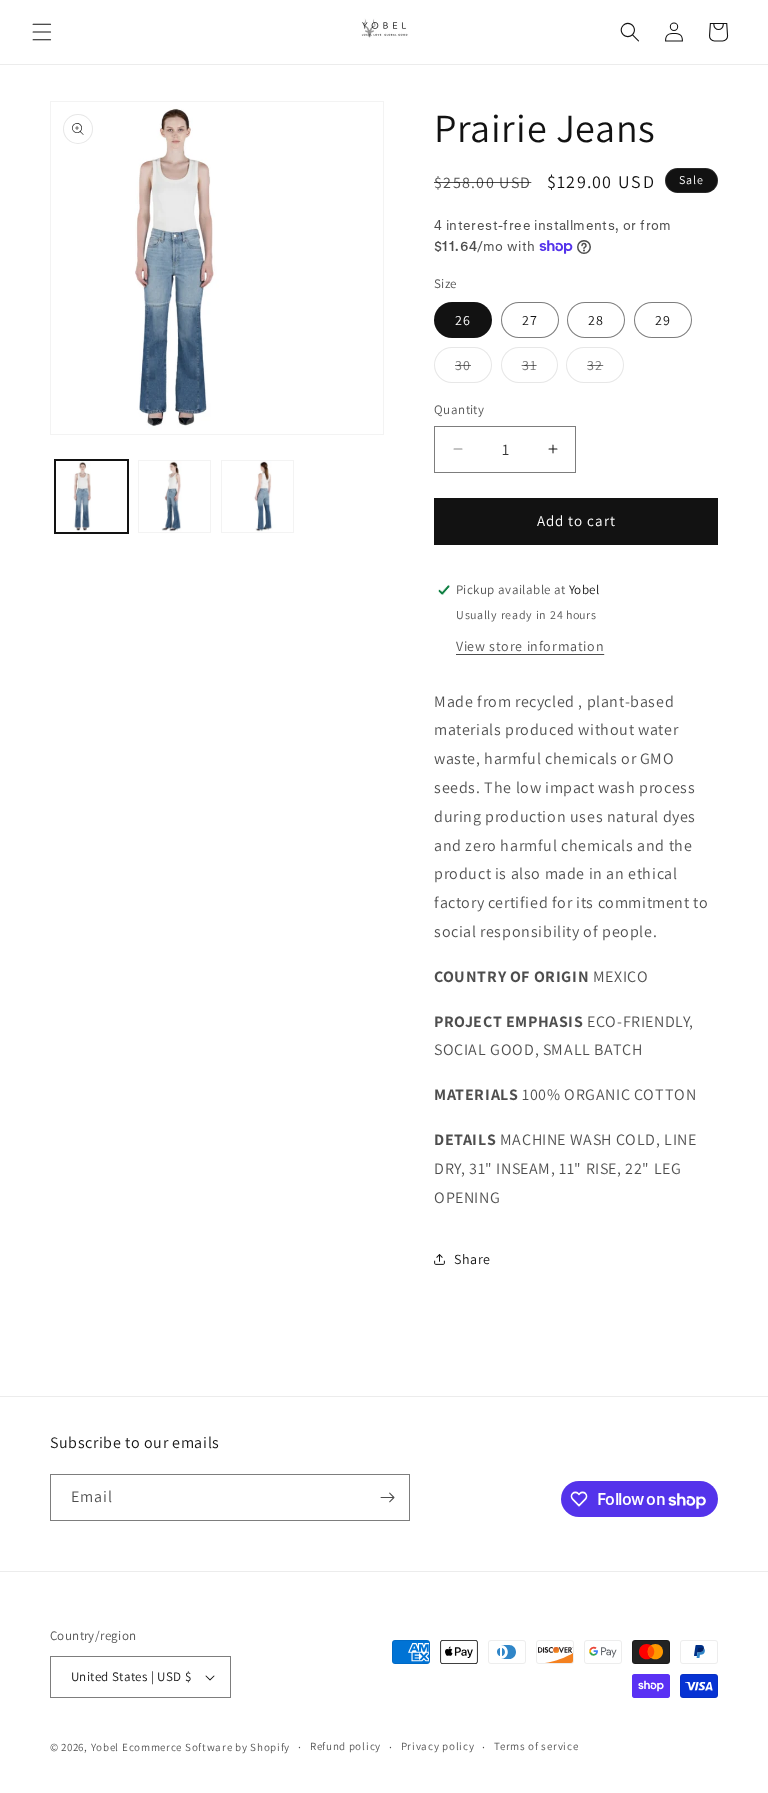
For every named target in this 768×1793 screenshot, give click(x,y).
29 (663, 320)
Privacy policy (438, 1746)
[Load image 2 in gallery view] (174, 496)
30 (473, 369)
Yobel (105, 1747)
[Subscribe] (387, 1497)
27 (530, 320)
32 (605, 369)
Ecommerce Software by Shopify (206, 1747)
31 (540, 369)
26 (463, 320)
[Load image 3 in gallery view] (257, 496)
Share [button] (472, 1259)
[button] (42, 32)
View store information (530, 646)
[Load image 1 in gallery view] (91, 496)
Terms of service (536, 1746)
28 (596, 320)
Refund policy (345, 1746)
